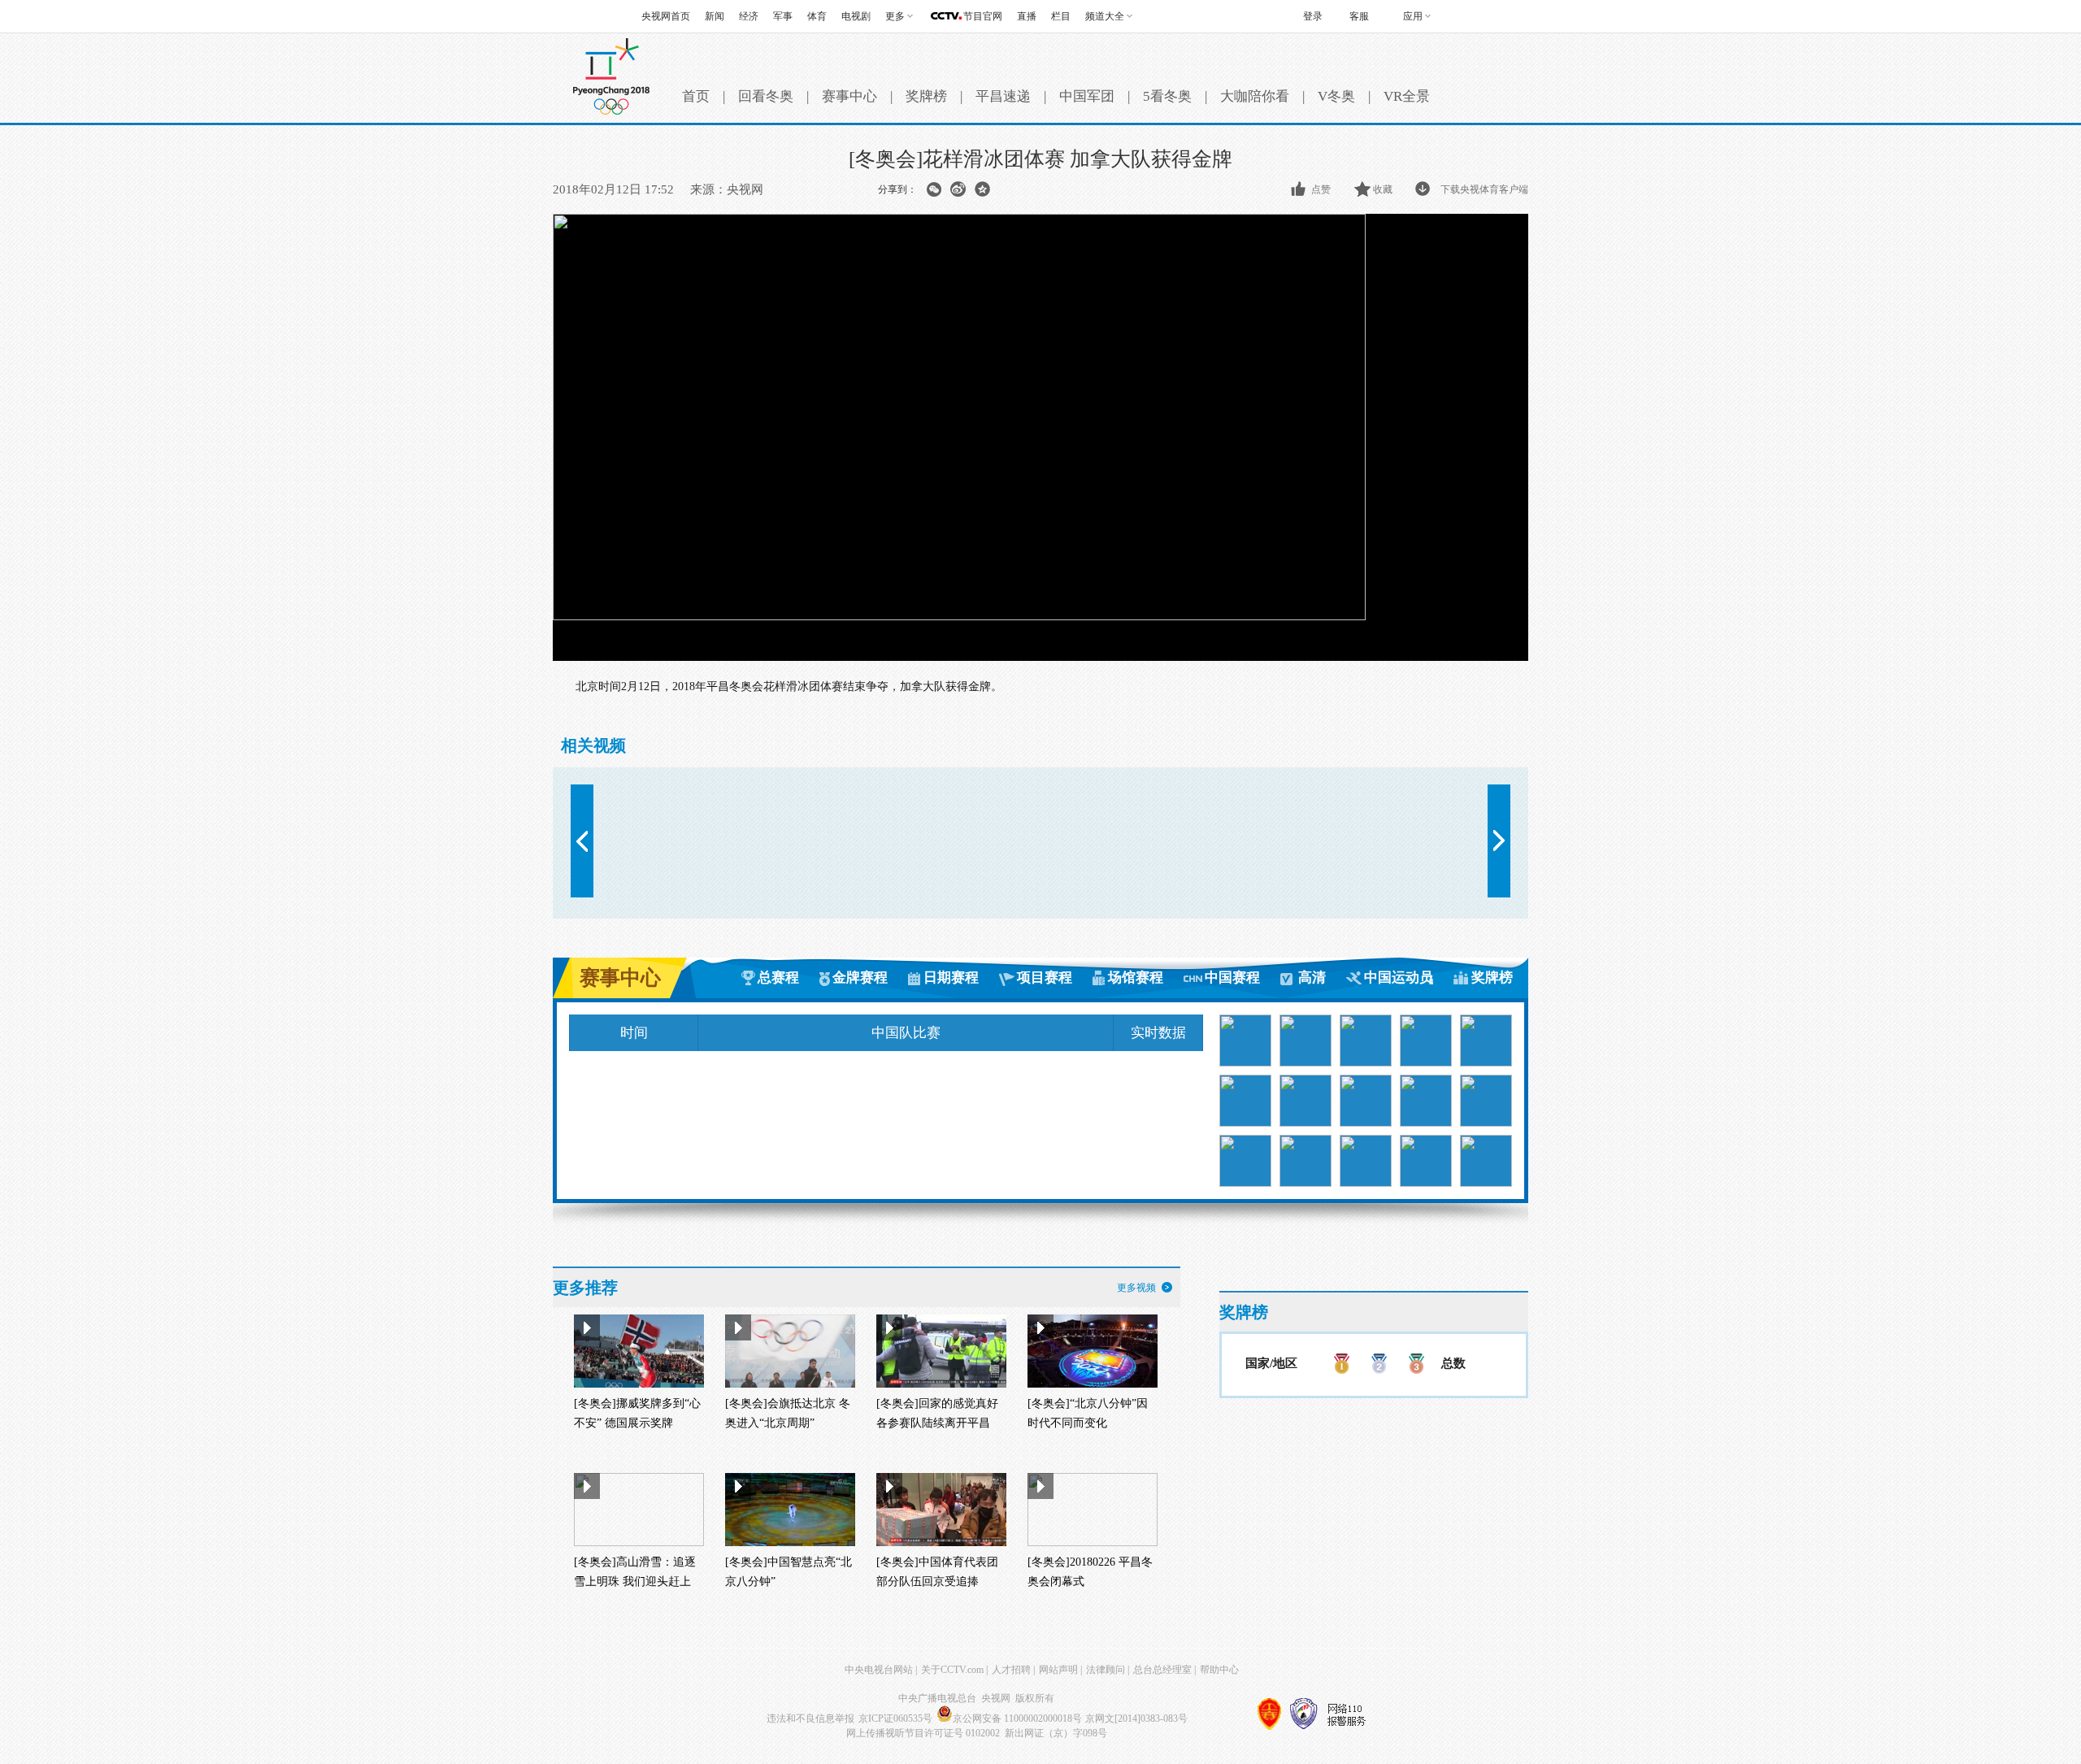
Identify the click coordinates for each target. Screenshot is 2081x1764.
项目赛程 (1045, 978)
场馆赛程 (1136, 978)
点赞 (1321, 189)
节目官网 (983, 16)
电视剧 (856, 16)
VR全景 (1407, 96)
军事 (783, 16)
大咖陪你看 (1255, 96)
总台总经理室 (1162, 1670)
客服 (1359, 16)
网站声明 (1058, 1670)
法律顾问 (1106, 1670)
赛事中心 (849, 96)
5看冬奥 (1167, 96)
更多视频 (1136, 1288)
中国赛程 (1232, 978)
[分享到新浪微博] (958, 189)
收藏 (1383, 189)
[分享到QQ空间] (982, 189)
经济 (749, 16)
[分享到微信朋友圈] (934, 189)
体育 (817, 16)
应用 (1413, 16)
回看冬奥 (766, 96)
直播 (1027, 16)
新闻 (715, 16)
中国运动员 (1399, 978)
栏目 (1061, 16)
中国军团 (1087, 96)
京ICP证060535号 (895, 1718)
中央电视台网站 (879, 1670)
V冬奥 (1336, 96)
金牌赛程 (860, 978)
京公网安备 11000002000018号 (1017, 1718)
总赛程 (778, 978)
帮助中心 (1219, 1670)
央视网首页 (666, 16)
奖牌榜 (926, 96)
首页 (696, 96)
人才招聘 (1011, 1670)
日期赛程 (951, 978)
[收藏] (1364, 189)
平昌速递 (1003, 96)
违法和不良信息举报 (810, 1718)
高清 (1312, 978)
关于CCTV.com (952, 1670)
